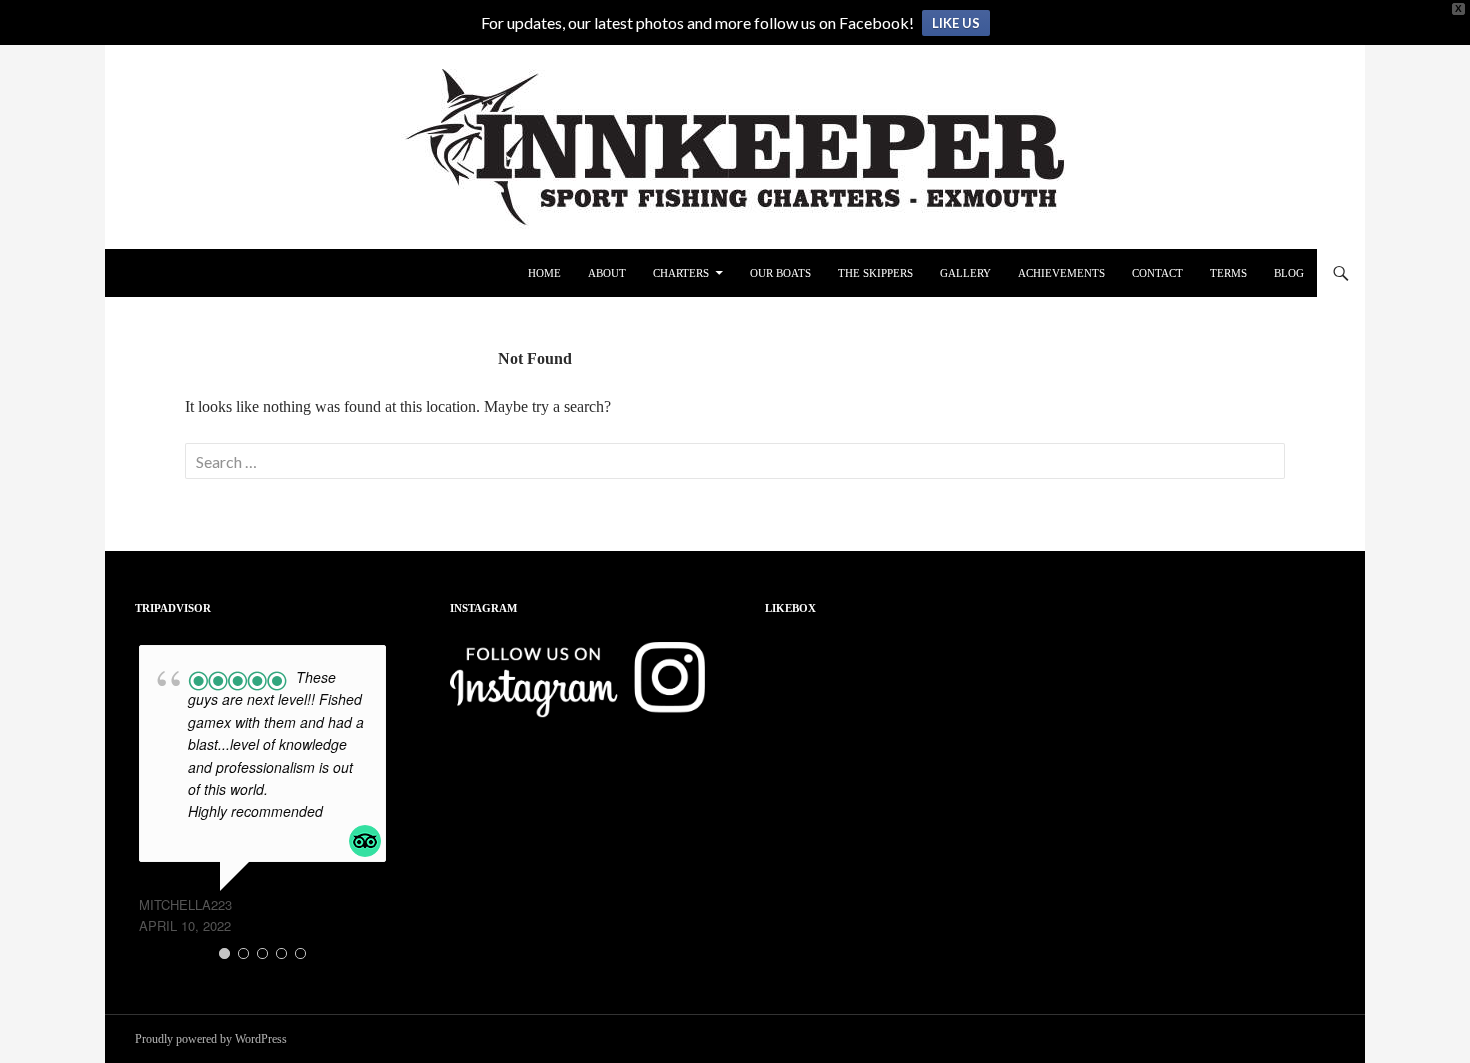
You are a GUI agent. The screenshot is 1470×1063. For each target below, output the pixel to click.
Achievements (1061, 273)
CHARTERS (681, 273)
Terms (1228, 273)
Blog (1289, 273)
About (607, 273)
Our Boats (780, 273)
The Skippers (875, 273)
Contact (1157, 273)
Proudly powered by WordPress (211, 1039)
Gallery (965, 273)
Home (544, 273)
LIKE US (956, 23)
